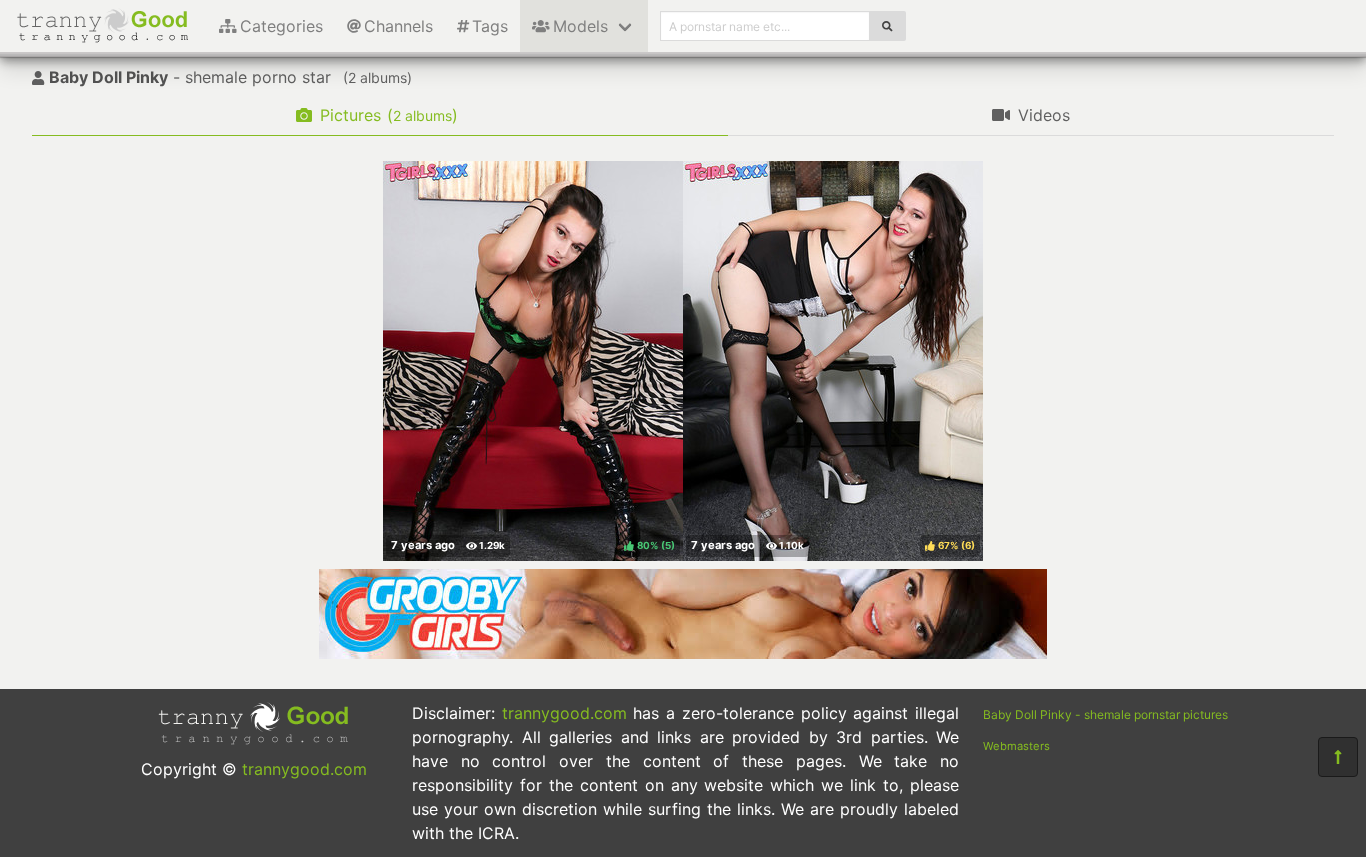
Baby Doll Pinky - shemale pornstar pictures (1105, 714)
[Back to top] (1338, 757)
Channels (398, 26)
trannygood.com (304, 769)
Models (580, 26)
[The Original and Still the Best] (683, 653)
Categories (281, 26)
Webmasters (1016, 746)
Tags (490, 26)
